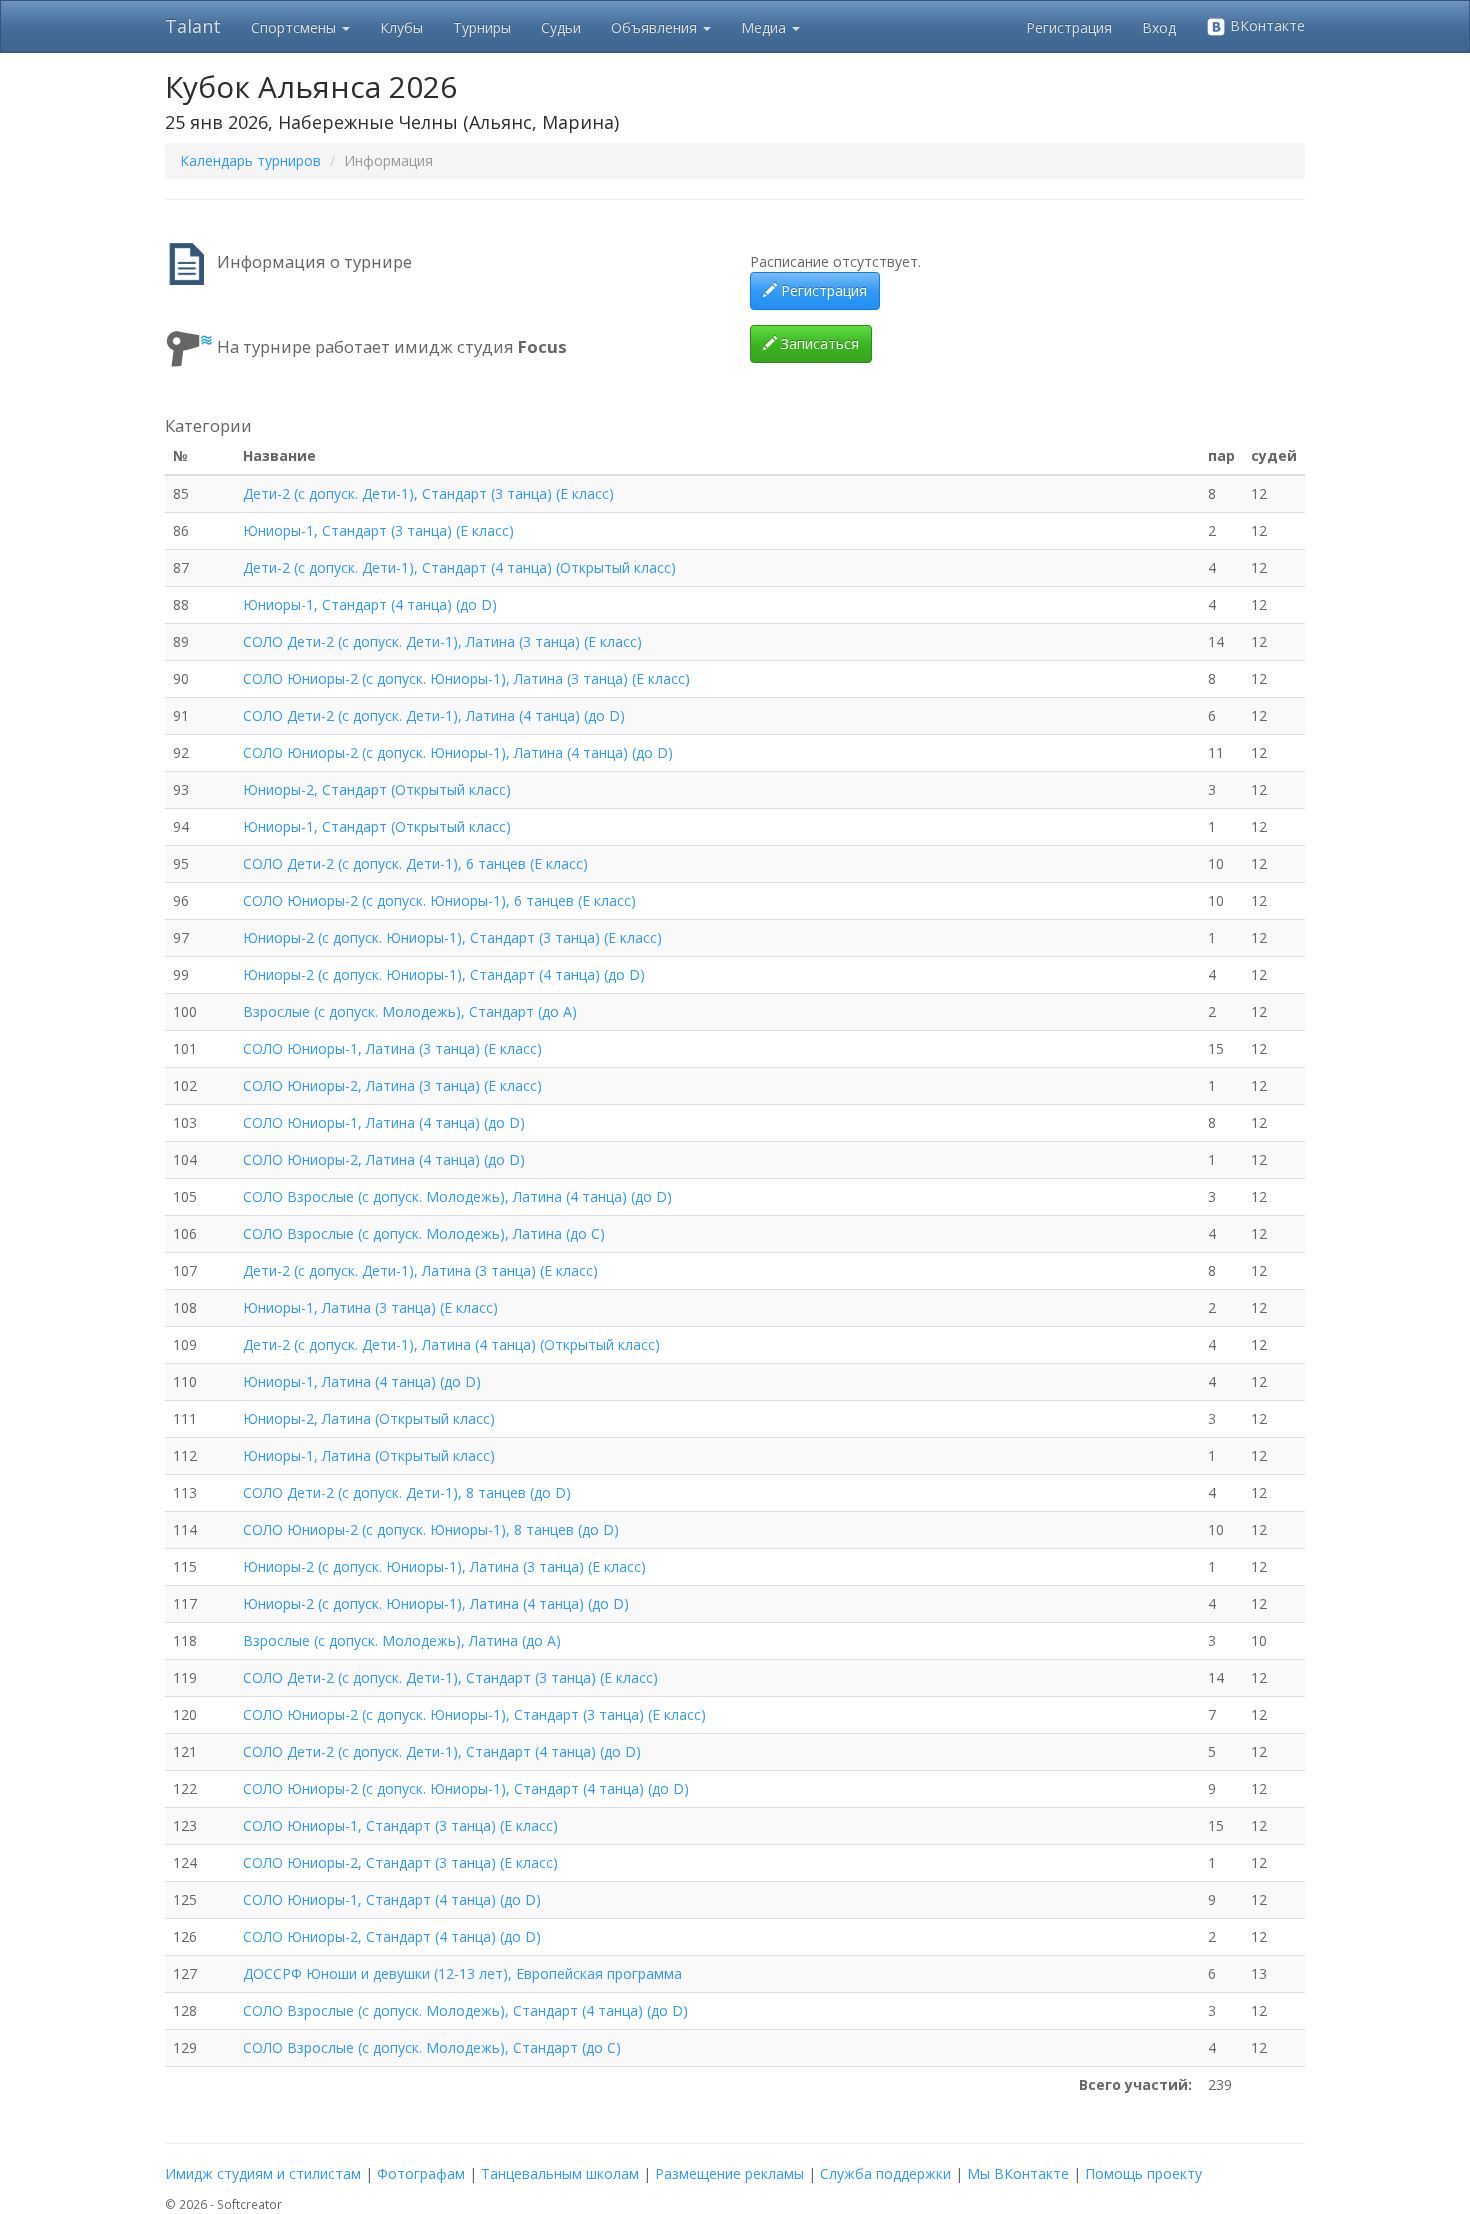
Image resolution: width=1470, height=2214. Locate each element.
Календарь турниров (250, 160)
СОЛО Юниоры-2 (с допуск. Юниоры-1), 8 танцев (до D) (431, 1529)
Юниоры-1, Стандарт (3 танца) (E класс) (378, 530)
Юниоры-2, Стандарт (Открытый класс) (377, 789)
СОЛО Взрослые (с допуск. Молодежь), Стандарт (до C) (432, 2047)
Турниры (482, 27)
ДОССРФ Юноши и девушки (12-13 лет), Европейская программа (462, 1973)
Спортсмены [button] (295, 27)
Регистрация (1069, 27)
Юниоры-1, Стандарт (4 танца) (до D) (370, 604)
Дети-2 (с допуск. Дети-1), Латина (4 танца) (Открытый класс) (451, 1344)
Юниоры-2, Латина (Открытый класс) (369, 1418)
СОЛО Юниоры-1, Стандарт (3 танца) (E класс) (400, 1825)
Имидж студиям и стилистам (263, 2173)
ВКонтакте (1265, 25)
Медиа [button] (765, 27)
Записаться (818, 343)
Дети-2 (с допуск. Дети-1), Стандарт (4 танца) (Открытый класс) (459, 567)
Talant (193, 26)
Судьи (561, 27)
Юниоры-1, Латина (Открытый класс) (369, 1455)
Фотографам (421, 2173)
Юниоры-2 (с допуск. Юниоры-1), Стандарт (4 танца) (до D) (444, 974)
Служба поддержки (885, 2173)
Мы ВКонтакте (1018, 2173)
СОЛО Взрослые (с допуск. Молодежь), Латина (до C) (424, 1233)
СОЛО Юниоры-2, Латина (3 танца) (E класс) (392, 1085)
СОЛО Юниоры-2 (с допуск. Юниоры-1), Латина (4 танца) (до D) (458, 752)
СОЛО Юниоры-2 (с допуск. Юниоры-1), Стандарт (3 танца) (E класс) (474, 1714)
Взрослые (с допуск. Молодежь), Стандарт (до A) (410, 1011)
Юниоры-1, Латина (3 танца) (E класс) (370, 1307)
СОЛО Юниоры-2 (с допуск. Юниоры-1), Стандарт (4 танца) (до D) (466, 1788)
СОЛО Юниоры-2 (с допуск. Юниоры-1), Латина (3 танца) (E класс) (466, 678)
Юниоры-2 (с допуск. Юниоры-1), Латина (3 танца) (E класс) (444, 1566)
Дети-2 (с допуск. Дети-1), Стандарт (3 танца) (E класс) (428, 493)
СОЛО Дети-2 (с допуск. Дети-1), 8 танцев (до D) (407, 1492)
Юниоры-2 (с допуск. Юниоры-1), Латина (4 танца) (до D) (436, 1603)
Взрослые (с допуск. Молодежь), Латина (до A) (402, 1640)
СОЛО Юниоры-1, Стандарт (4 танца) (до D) (392, 1899)
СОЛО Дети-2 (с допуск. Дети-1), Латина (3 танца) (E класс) (442, 641)
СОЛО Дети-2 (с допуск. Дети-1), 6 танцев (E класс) (415, 863)
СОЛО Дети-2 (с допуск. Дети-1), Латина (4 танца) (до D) (434, 715)
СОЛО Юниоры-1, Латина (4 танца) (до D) (384, 1122)
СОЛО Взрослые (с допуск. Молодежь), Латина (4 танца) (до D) (457, 1196)
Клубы (401, 27)
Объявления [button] (656, 27)
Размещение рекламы (729, 2173)
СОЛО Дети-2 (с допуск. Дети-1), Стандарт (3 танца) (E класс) (450, 1677)
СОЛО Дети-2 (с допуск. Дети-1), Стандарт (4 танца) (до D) (442, 1751)
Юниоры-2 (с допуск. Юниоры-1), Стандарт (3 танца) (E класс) (452, 937)
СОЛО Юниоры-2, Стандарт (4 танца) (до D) (392, 1936)
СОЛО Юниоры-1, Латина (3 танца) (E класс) (392, 1048)
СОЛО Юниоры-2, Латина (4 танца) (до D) (384, 1159)
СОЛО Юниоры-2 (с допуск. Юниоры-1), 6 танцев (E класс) (439, 900)
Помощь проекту (1143, 2173)
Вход (1159, 27)
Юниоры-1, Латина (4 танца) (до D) (362, 1381)
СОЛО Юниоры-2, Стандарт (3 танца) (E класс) (400, 1862)
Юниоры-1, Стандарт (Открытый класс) (377, 826)
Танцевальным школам (560, 2173)
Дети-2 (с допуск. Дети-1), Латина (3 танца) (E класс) (420, 1270)
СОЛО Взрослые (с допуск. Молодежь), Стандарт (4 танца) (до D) (465, 2010)
